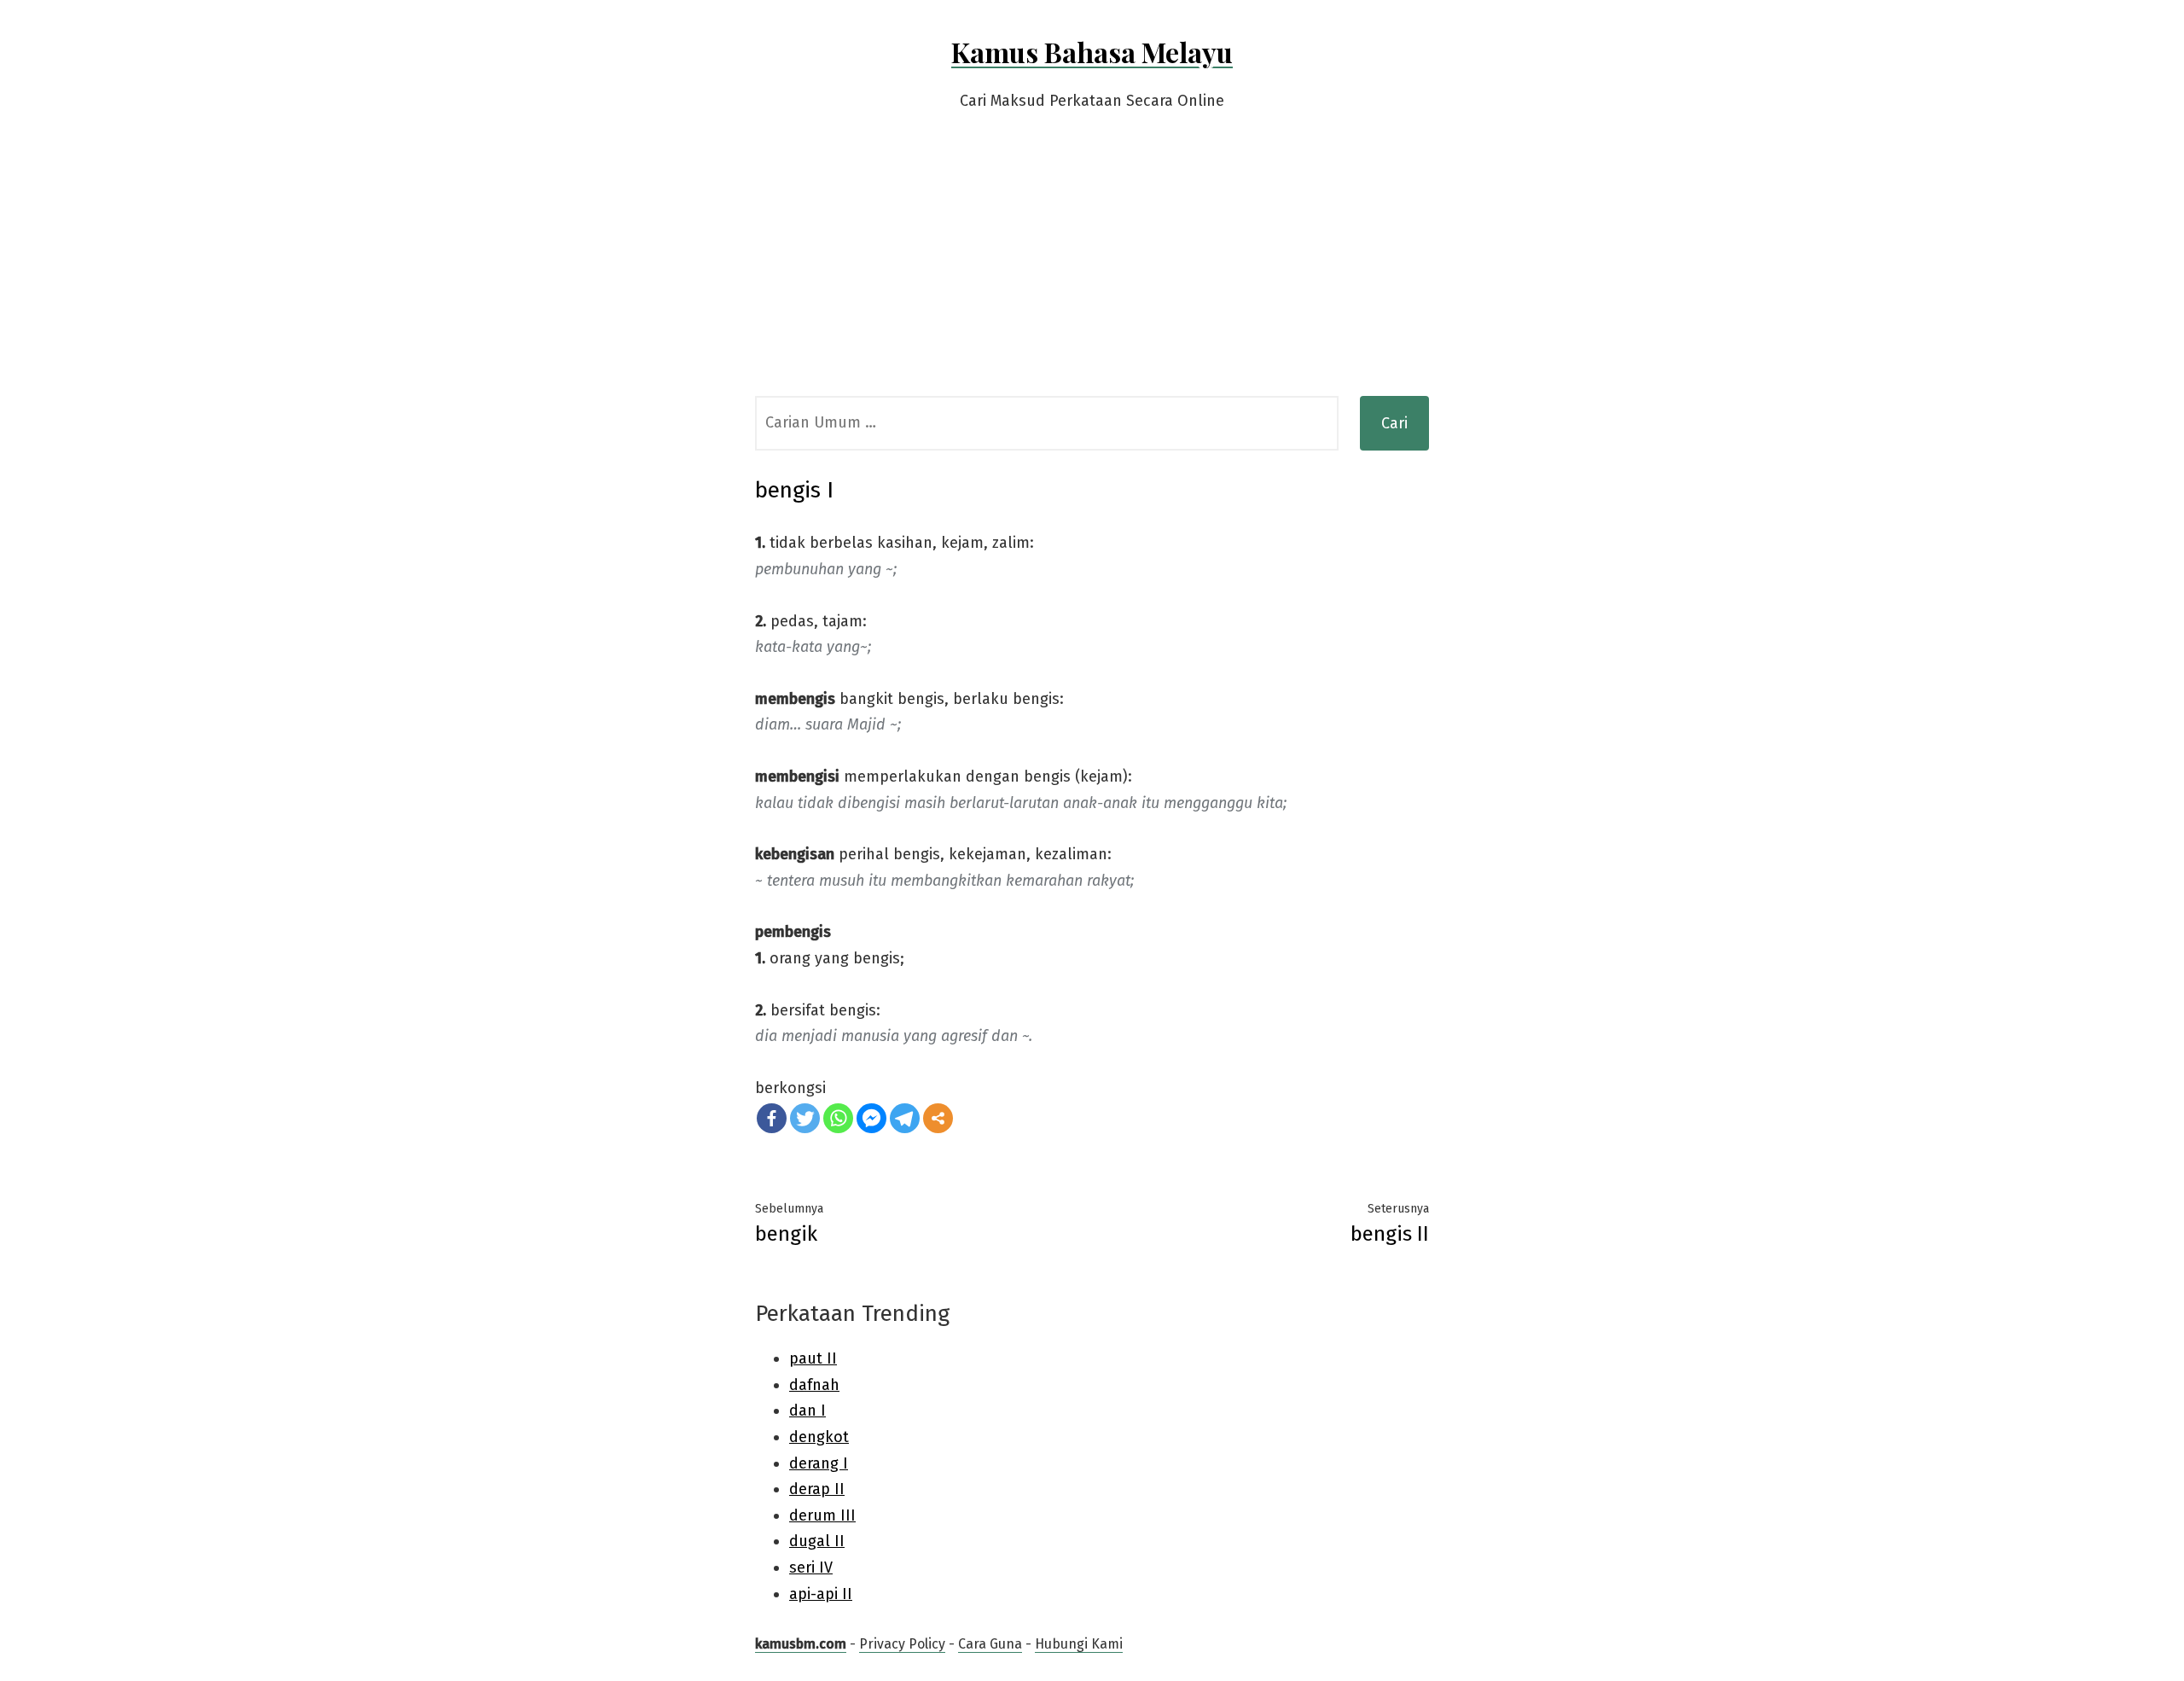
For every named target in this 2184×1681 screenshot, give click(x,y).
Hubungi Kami (1079, 1644)
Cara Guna (990, 1644)
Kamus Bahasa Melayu (1092, 52)
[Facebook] (772, 1118)
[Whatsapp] (838, 1118)
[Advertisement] (1092, 268)
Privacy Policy (902, 1644)
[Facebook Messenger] (871, 1118)
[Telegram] (905, 1118)
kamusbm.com (801, 1644)
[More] (938, 1118)
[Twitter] (805, 1118)
